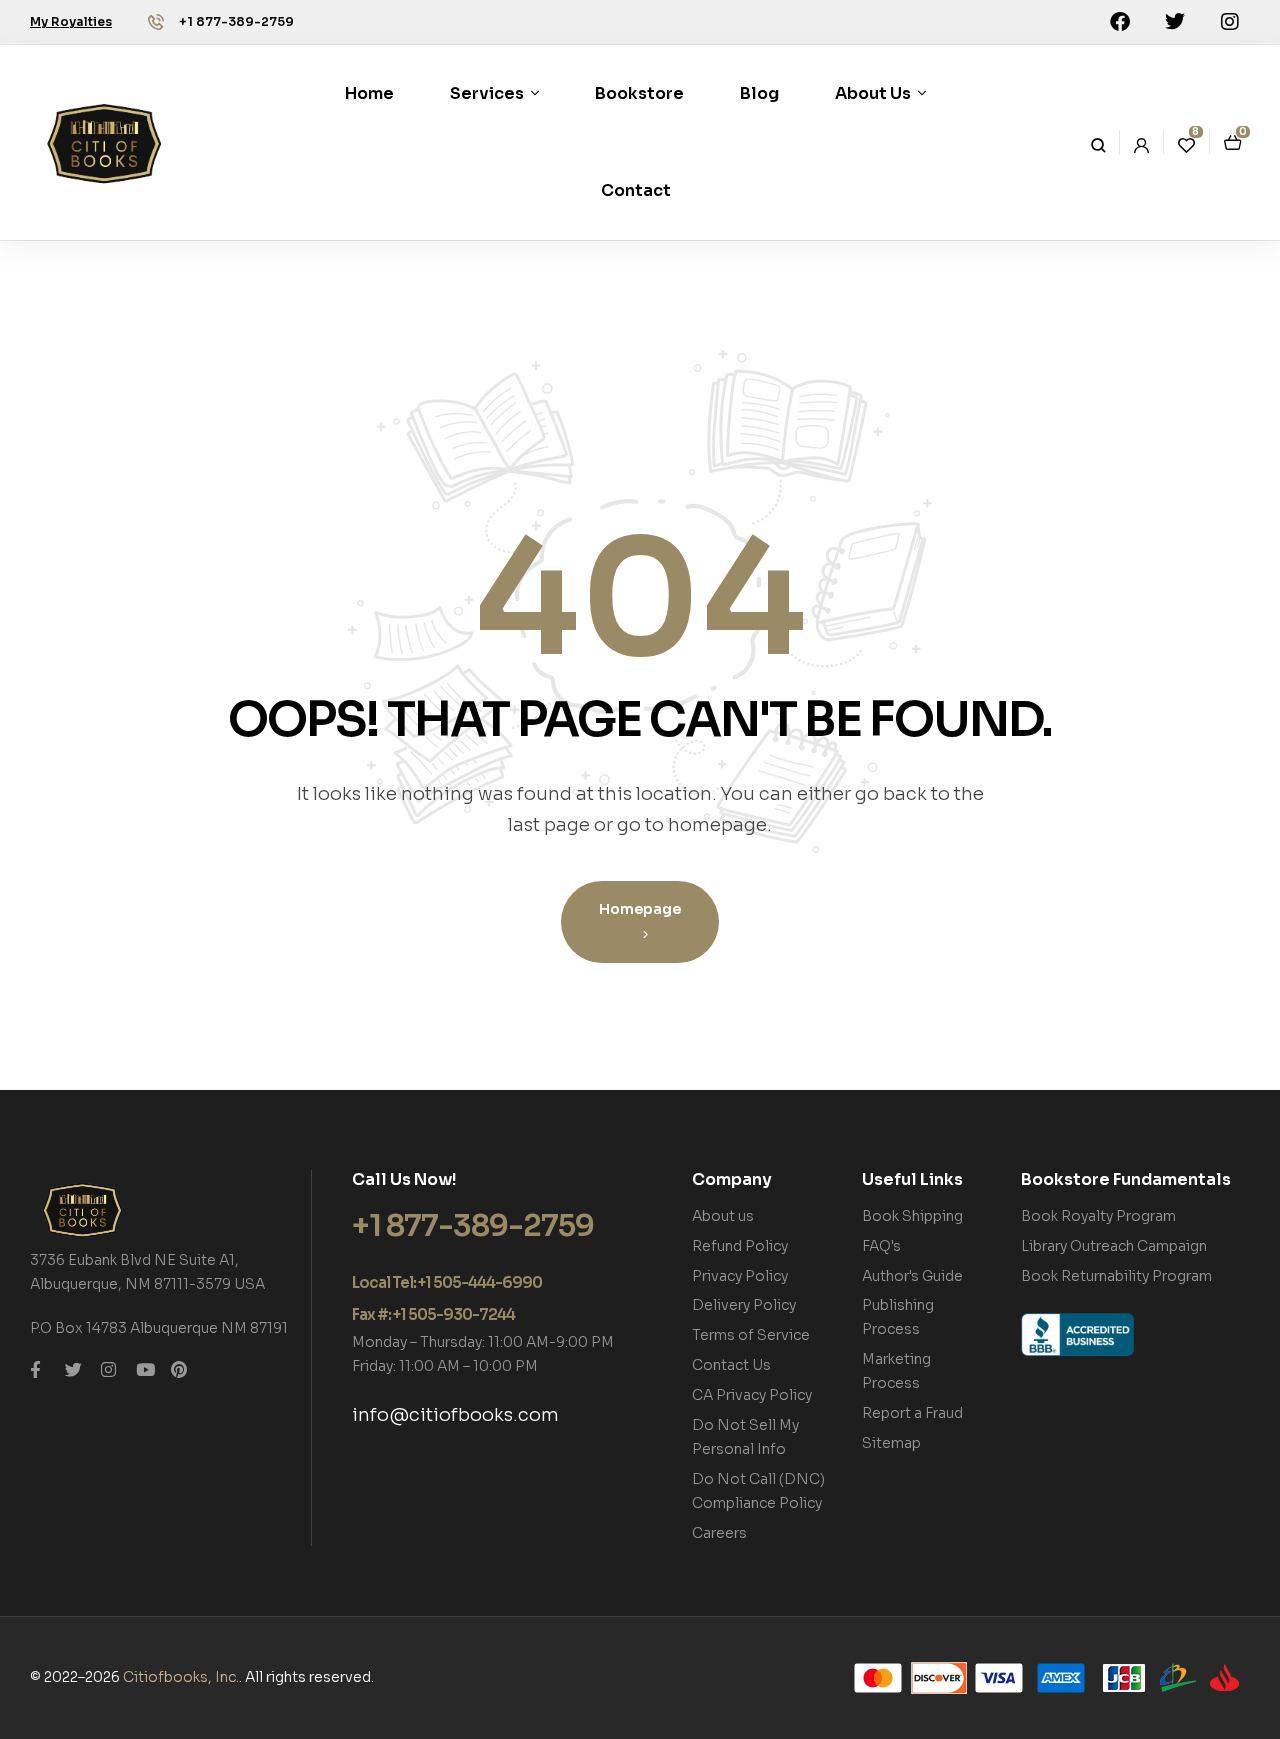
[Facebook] (1120, 22)
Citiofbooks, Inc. (181, 1677)
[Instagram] (1230, 22)
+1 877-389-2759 (236, 21)
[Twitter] (1175, 22)
